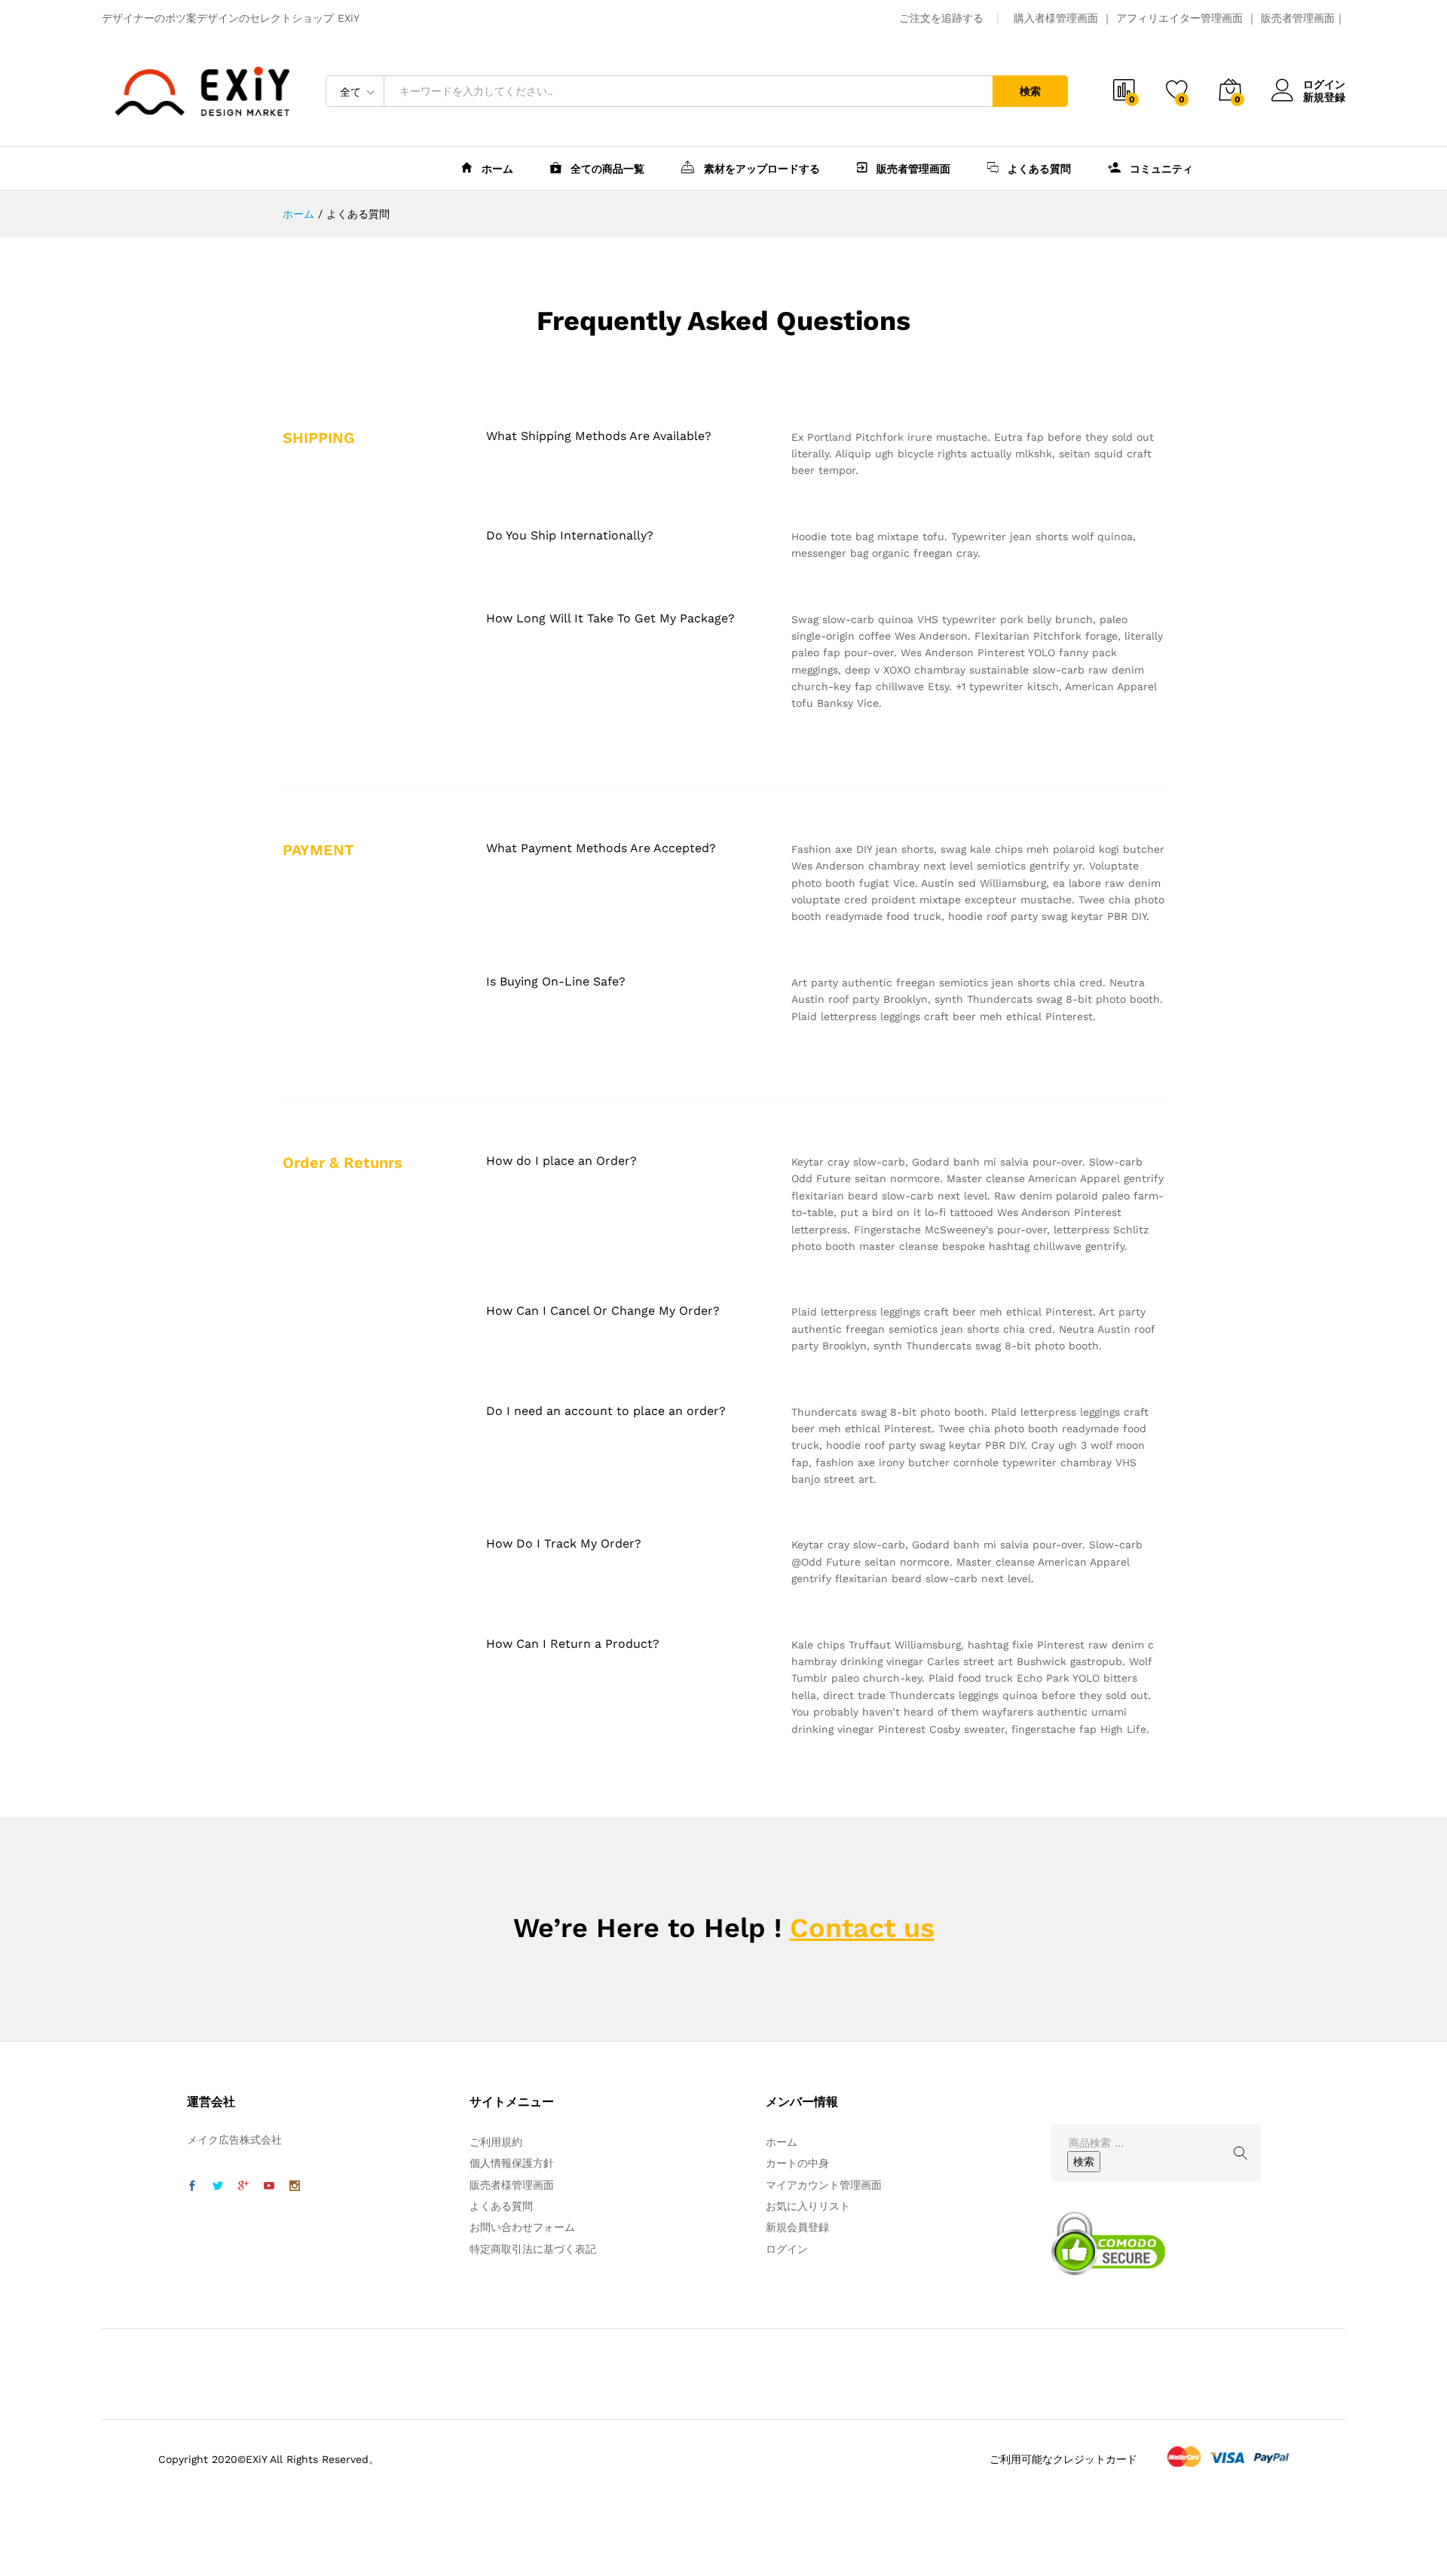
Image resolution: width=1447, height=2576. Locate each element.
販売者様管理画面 (512, 2185)
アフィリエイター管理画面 (1179, 18)
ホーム (496, 169)
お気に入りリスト (808, 2206)
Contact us (862, 1928)
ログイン (1324, 84)
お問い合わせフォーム (522, 2227)
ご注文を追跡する (941, 18)
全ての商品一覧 (606, 169)
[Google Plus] (243, 2186)
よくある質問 (1038, 169)
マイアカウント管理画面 (824, 2185)
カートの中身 (797, 2163)
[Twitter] (218, 2186)
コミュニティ (1160, 169)
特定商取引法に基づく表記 (533, 2249)
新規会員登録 (797, 2227)
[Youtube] (269, 2186)
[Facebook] (192, 2186)
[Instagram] (295, 2186)
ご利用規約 (496, 2142)
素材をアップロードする (760, 168)
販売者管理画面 (1298, 18)
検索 (1030, 91)
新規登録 (1324, 97)
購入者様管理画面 (1056, 18)
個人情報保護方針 (512, 2163)
